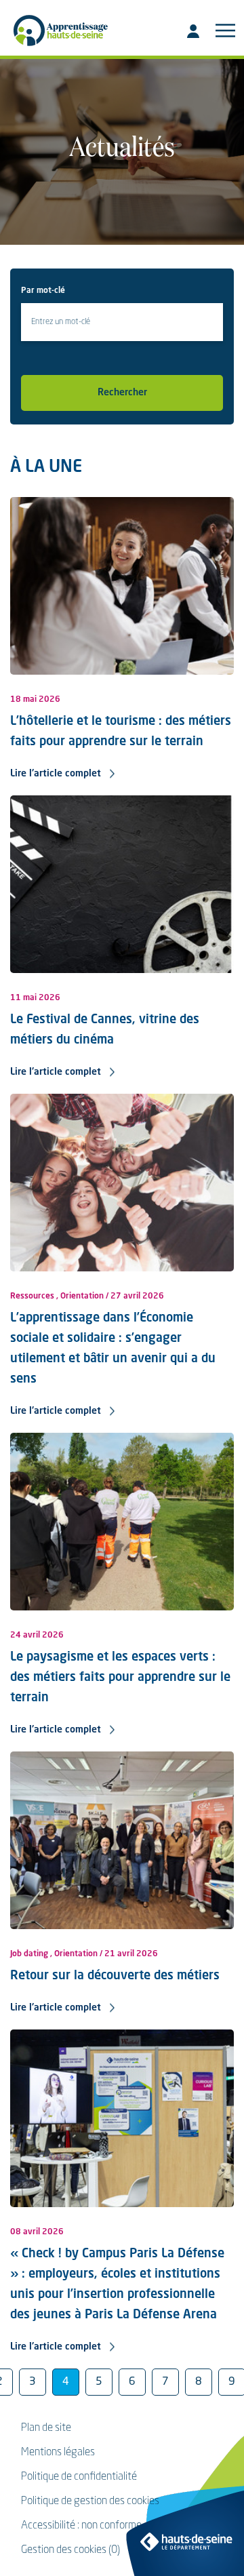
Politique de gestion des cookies (90, 2501)
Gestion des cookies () (70, 2550)
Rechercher (122, 393)
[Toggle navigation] (225, 31)
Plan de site (46, 2428)
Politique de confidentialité (79, 2477)
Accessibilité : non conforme (81, 2526)
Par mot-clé (43, 291)
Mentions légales (58, 2453)
